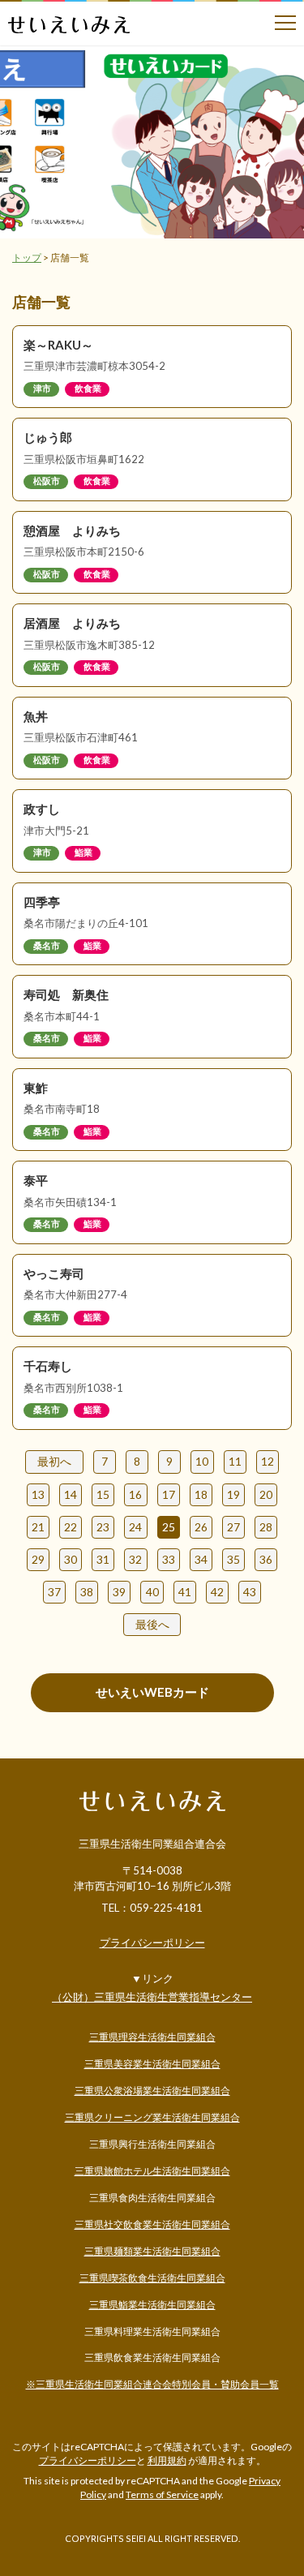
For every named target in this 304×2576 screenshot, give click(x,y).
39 (119, 1592)
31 (103, 1559)
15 (103, 1494)
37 (54, 1592)
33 (169, 1559)
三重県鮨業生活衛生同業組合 (152, 2305)
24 (135, 1527)
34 (201, 1559)
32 (135, 1559)
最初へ (54, 1461)
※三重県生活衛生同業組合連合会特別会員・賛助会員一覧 (152, 2384)
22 (71, 1527)
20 (266, 1494)
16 (135, 1494)
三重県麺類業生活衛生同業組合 (152, 2251)
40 (152, 1592)
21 (38, 1527)
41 (185, 1592)
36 (266, 1559)
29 (38, 1559)
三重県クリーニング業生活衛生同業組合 (152, 2117)
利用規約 (167, 2460)
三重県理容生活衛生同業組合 (152, 2037)
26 (201, 1527)
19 (233, 1494)
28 (266, 1527)
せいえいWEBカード (152, 1692)
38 (87, 1592)
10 (202, 1461)
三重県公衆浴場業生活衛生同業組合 (152, 2091)
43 (250, 1592)
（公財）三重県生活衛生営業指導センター (152, 1997)
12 (268, 1461)
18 (201, 1494)
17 (169, 1494)
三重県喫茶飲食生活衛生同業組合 (152, 2278)
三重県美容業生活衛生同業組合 (152, 2064)
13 (38, 1494)
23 (103, 1527)
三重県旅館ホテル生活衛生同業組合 (152, 2171)
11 (235, 1461)
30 (71, 1559)
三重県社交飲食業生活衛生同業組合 (152, 2224)
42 (217, 1592)
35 (233, 1559)
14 (71, 1494)
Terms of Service (162, 2494)
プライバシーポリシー (152, 1943)
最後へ (152, 1624)
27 (233, 1527)
